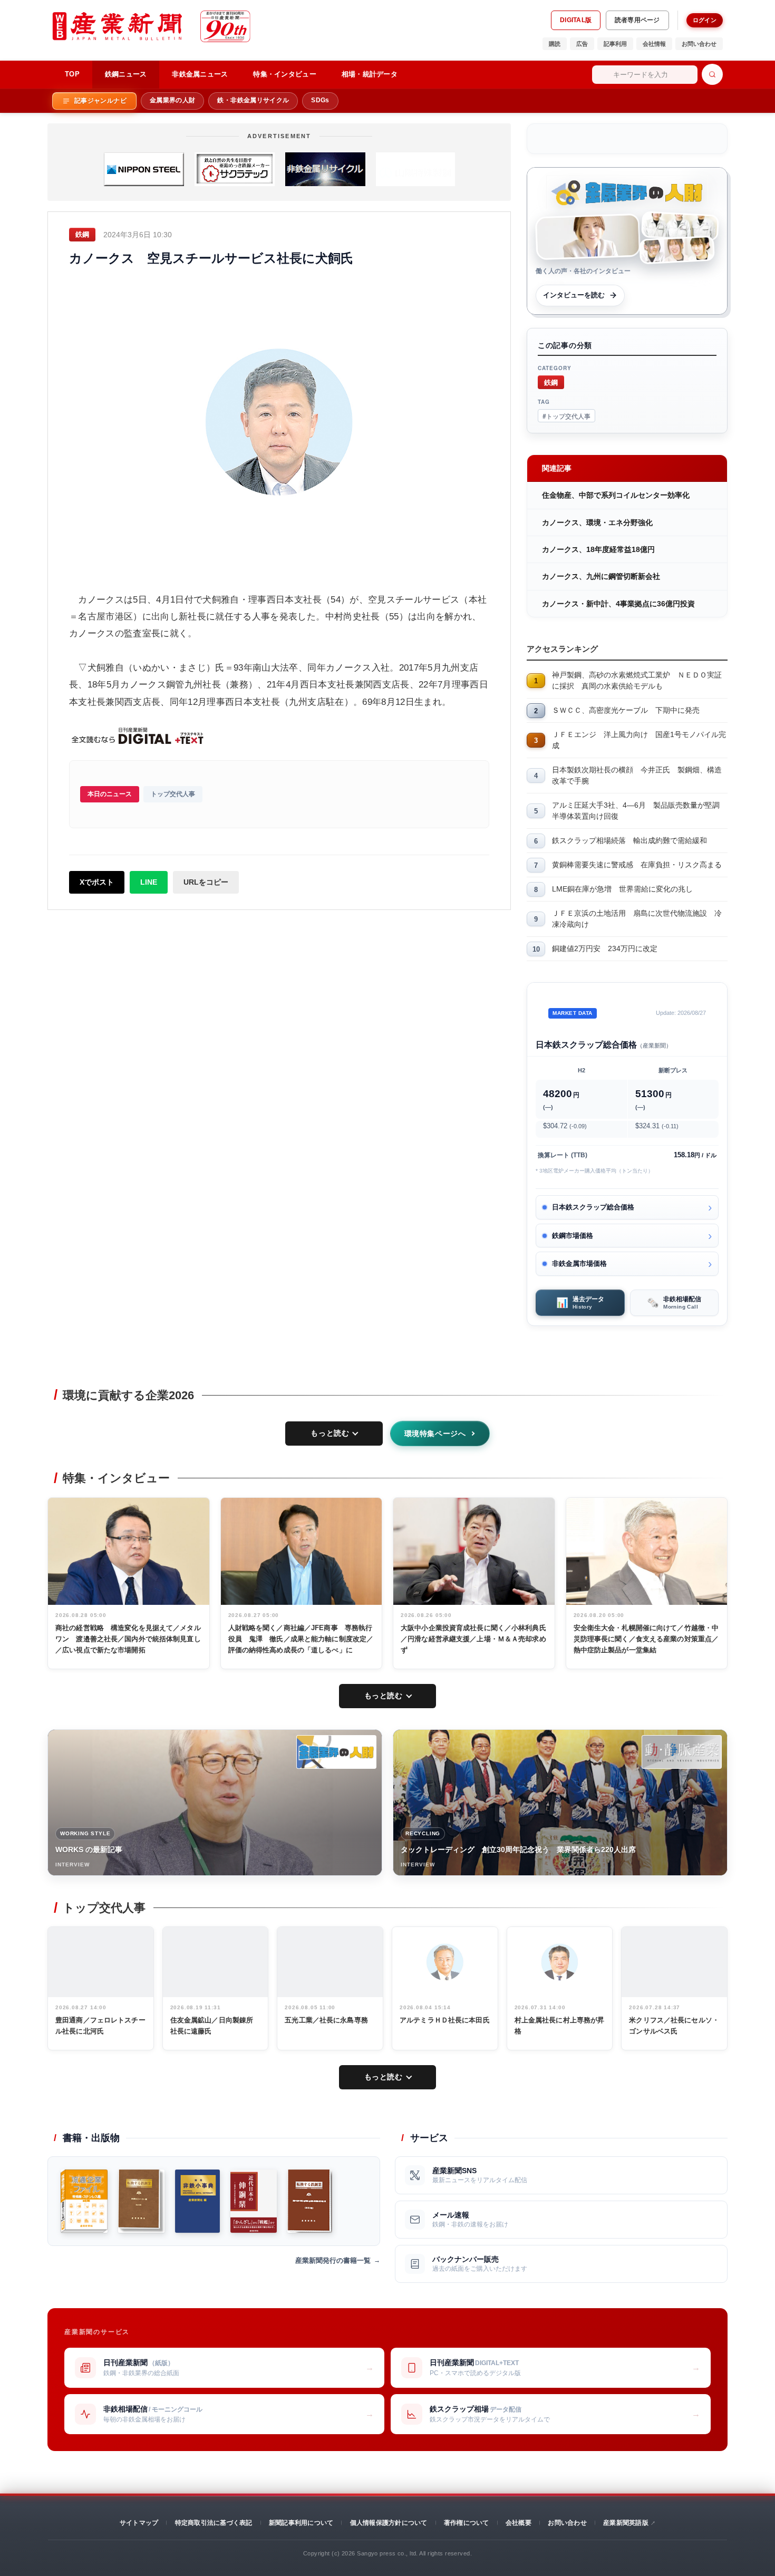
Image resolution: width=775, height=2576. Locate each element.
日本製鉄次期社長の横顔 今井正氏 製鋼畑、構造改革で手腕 (637, 775)
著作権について (467, 2523)
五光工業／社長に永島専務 (326, 2020)
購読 (555, 44)
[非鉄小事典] (197, 2201)
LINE (149, 882)
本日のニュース (110, 794)
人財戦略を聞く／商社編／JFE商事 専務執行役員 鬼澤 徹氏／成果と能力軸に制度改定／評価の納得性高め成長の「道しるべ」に (301, 1639)
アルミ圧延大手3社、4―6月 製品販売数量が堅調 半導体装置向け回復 (640, 811)
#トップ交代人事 (566, 416)
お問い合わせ (699, 44)
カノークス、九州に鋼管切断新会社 (601, 576)
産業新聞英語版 (626, 2523)
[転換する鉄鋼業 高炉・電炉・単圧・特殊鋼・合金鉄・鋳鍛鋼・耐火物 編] (310, 2201)
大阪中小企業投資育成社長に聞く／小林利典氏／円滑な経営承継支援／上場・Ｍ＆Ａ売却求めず (473, 1639)
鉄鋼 (551, 382)
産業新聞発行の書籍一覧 (333, 2260)
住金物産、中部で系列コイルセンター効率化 (616, 495)
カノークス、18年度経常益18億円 (598, 549)
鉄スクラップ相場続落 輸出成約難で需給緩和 (629, 840)
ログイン (705, 20)
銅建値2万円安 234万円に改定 (605, 948)
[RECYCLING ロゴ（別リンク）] (682, 1752)
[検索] (712, 74)
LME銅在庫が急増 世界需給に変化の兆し (622, 889)
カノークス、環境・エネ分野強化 (597, 522)
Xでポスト (97, 882)
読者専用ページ (637, 20)
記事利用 (615, 44)
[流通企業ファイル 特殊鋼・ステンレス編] (84, 2201)
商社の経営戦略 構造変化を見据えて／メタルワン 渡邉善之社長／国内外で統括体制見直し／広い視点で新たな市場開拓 (128, 1639)
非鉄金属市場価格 (579, 1263)
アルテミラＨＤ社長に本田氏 (445, 2020)
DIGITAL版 (576, 20)
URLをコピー (206, 882)
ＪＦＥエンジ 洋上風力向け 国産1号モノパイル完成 (639, 740)
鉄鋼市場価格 (573, 1236)
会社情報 (654, 44)
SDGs (320, 100)
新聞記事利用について (301, 2523)
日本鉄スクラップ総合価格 (593, 1207)
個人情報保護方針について (389, 2523)
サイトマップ (139, 2523)
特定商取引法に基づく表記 (214, 2523)
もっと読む (330, 1433)
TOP (72, 74)
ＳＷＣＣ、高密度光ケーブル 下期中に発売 (626, 710)
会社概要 (519, 2523)
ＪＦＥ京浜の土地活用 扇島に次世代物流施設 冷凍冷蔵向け (637, 919)
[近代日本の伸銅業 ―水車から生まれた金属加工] (254, 2201)
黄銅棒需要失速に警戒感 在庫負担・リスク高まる (637, 865)
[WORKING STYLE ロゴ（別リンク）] (336, 1752)
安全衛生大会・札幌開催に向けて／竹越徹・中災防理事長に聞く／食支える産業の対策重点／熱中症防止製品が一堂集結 (646, 1639)
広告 (582, 44)
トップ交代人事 (173, 794)
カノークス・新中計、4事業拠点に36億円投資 (618, 604)
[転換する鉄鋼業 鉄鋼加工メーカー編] (141, 2201)
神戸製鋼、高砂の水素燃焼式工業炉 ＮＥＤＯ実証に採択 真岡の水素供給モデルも (637, 680)
